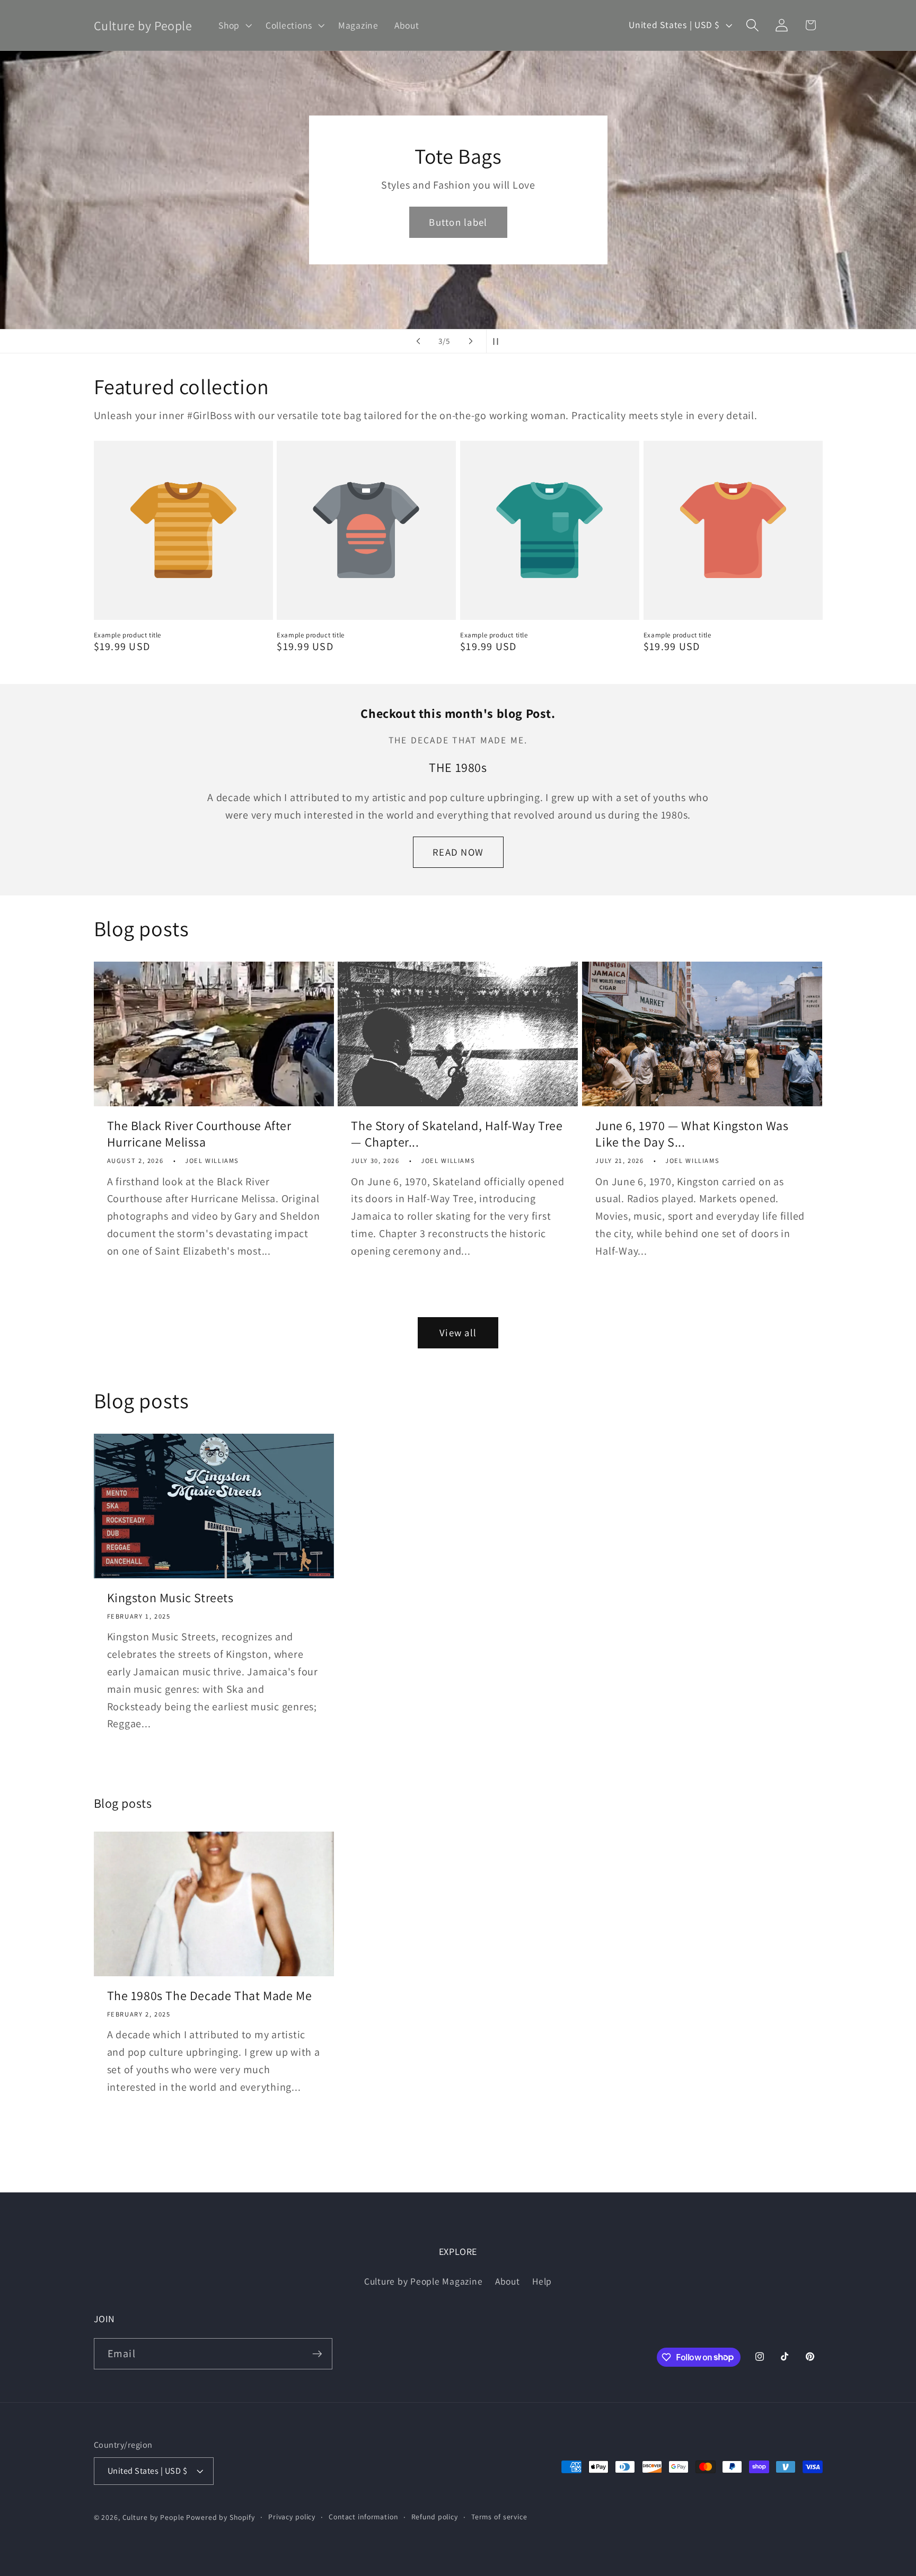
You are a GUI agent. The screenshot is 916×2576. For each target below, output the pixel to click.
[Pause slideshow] (498, 341)
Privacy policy (292, 2517)
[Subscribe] (317, 2353)
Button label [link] (458, 222)
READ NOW (458, 852)
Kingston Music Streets (170, 1598)
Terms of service (499, 2517)
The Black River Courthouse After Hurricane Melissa (199, 1134)
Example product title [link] (128, 635)
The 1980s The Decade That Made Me (210, 1996)
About (508, 2281)
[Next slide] (471, 341)
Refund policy (435, 2517)
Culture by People (155, 2517)
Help (542, 2281)
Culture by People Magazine (424, 2281)
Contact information (363, 2517)
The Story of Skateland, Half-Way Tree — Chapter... (457, 1134)
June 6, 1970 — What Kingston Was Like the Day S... (692, 1134)
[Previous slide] (418, 341)
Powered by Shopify (221, 2517)
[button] (234, 25)
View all (458, 1333)
